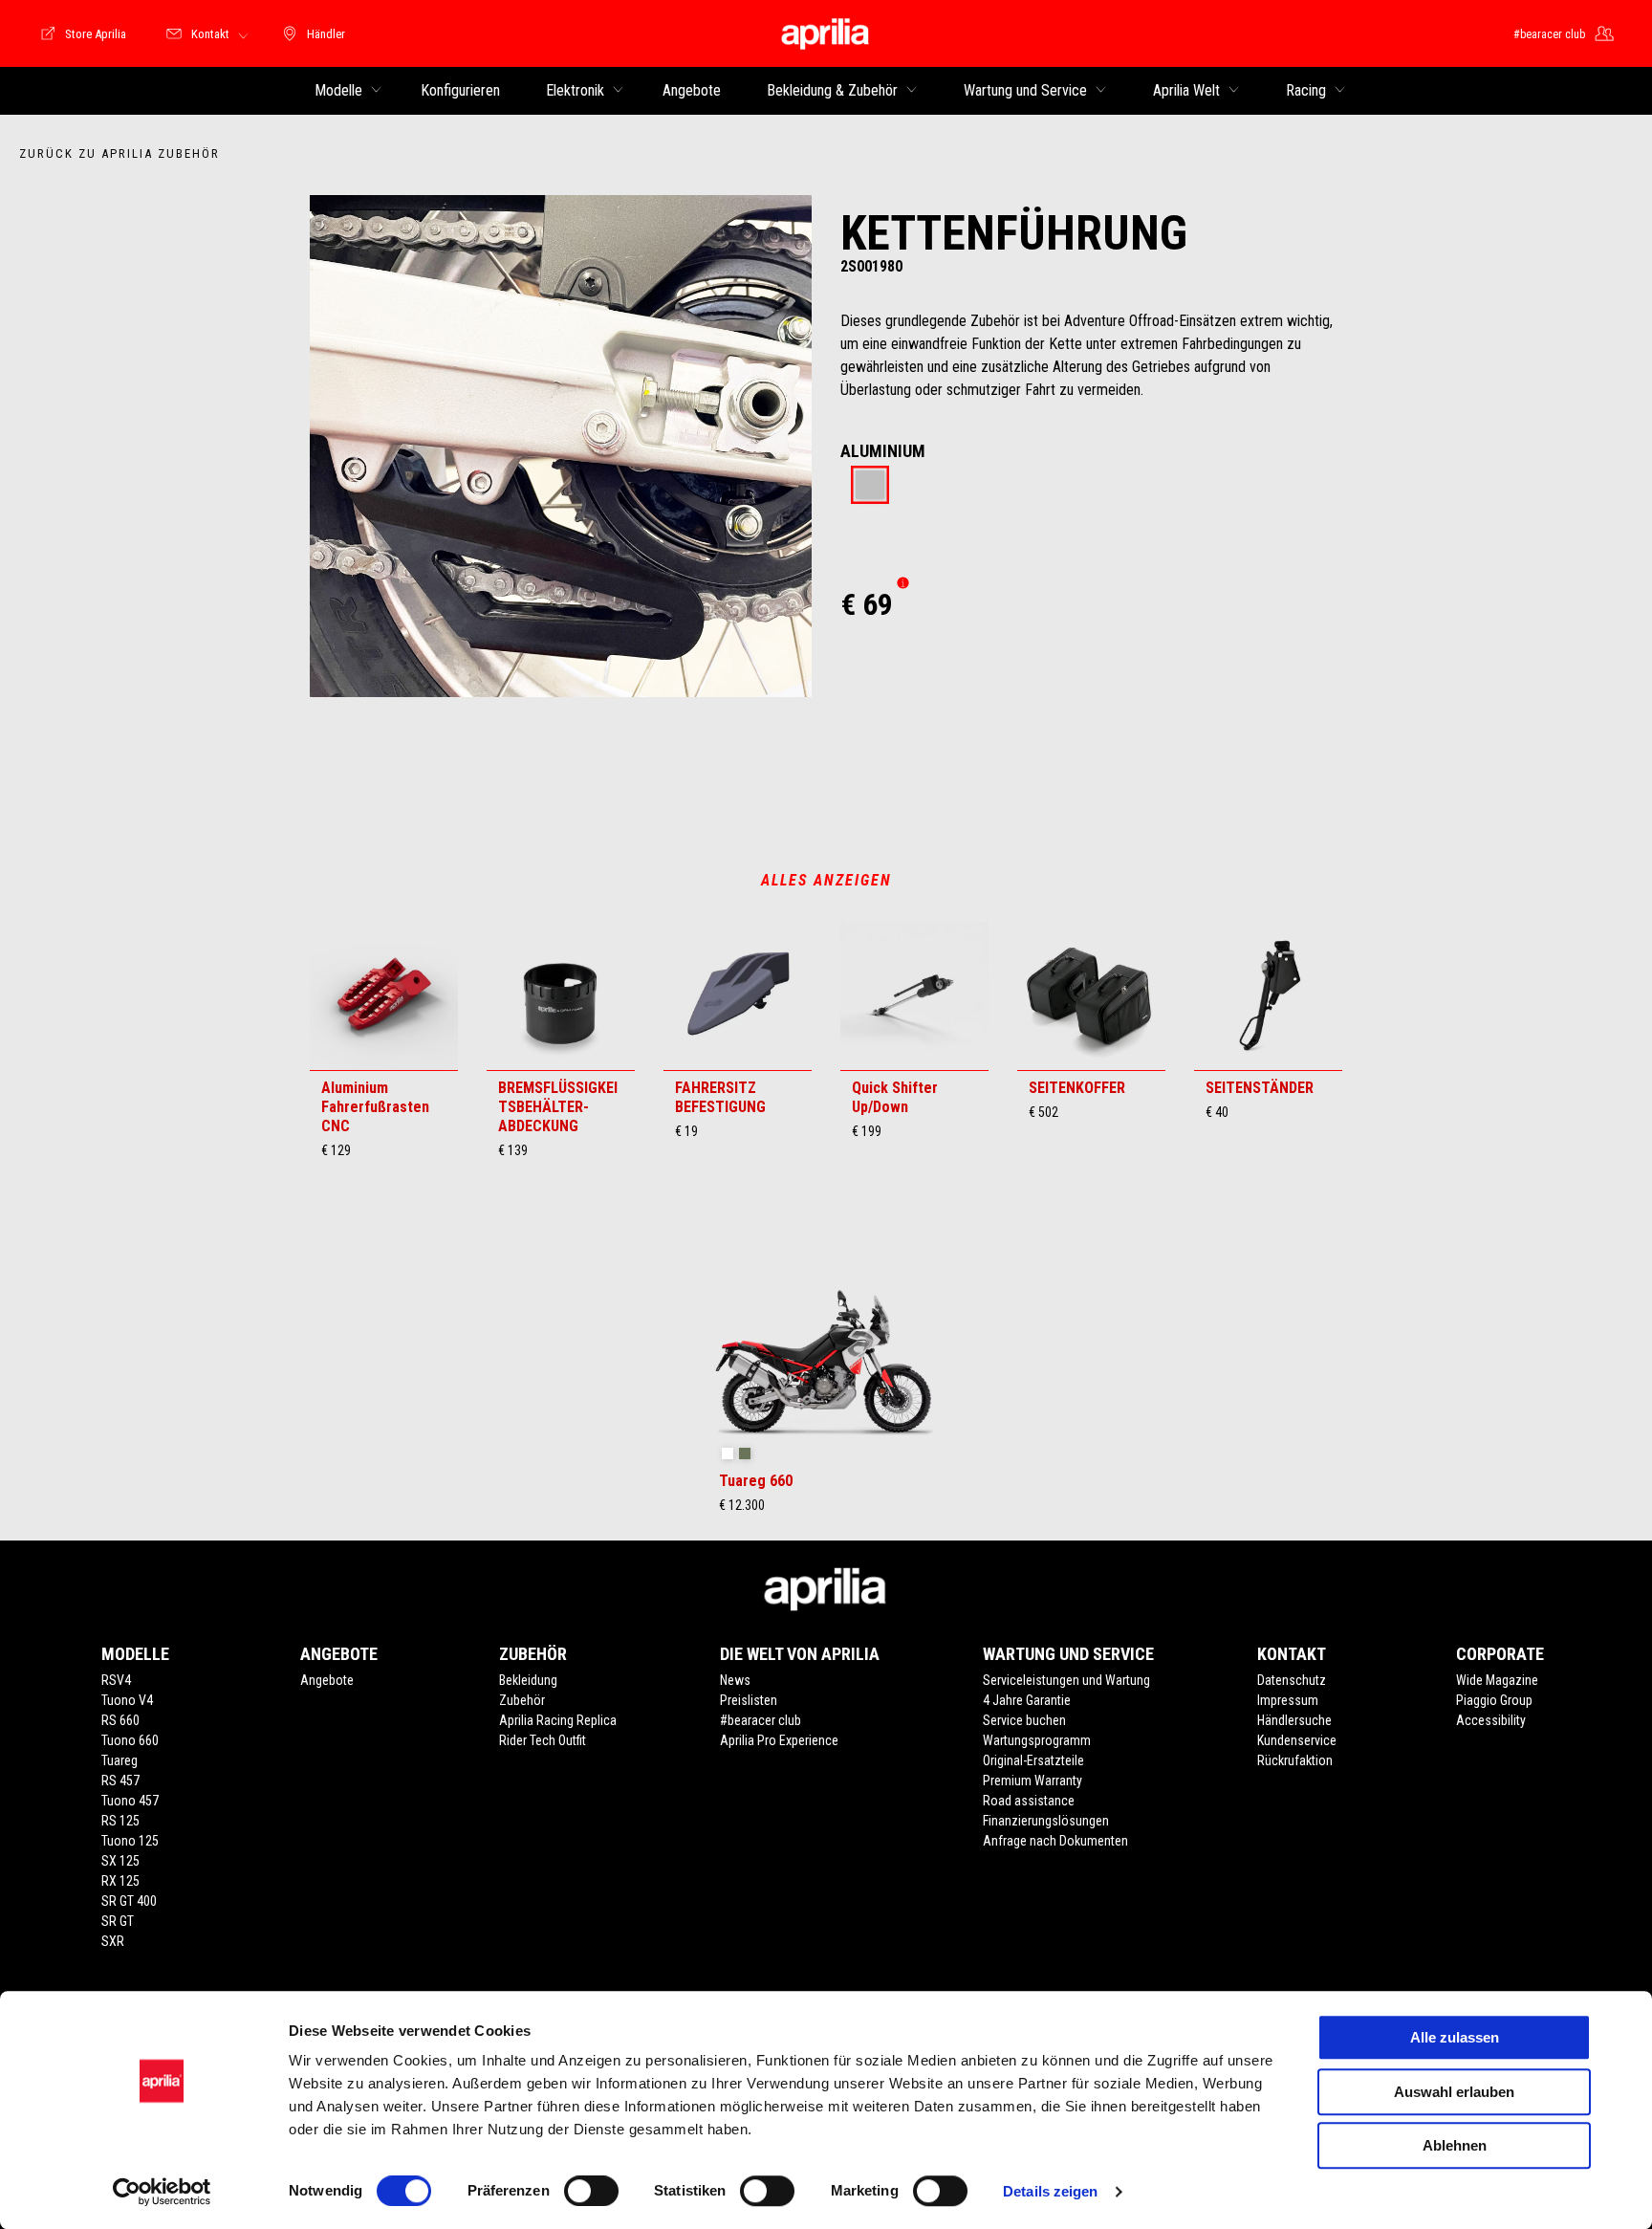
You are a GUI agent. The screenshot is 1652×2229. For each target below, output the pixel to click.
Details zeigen (1050, 2191)
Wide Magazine (1497, 1680)
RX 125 (120, 1881)
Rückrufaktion (1295, 1760)
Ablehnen (1455, 2145)
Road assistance (1029, 1801)
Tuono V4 (127, 1700)
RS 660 (120, 1720)
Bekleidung (528, 1680)
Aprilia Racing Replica (558, 1720)
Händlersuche (1294, 1720)
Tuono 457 (130, 1801)
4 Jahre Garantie (1027, 1700)
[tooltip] (870, 486)
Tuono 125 (130, 1841)
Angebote (327, 1680)
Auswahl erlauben (1454, 2092)
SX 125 (120, 1861)
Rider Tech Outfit (543, 1740)
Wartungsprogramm (1037, 1740)
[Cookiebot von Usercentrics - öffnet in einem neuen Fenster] (162, 2192)
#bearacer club (761, 1720)
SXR (113, 1941)
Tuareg (120, 1760)
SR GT (118, 1921)
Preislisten (749, 1700)
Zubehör (522, 1700)
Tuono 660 (130, 1740)
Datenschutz (1292, 1680)
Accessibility (1491, 1720)
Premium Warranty (1032, 1781)
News (735, 1680)
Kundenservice (1297, 1740)
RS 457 (120, 1781)
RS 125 (120, 1821)
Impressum (1288, 1700)
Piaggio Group (1494, 1700)
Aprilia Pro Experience (779, 1740)
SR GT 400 (129, 1901)
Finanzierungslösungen (1046, 1821)
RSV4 (116, 1680)
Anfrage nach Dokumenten (1055, 1841)
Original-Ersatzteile (1033, 1760)
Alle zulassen (1455, 2037)
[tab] (870, 486)
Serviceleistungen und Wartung (1066, 1680)
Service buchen (1024, 1720)
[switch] (591, 2191)
